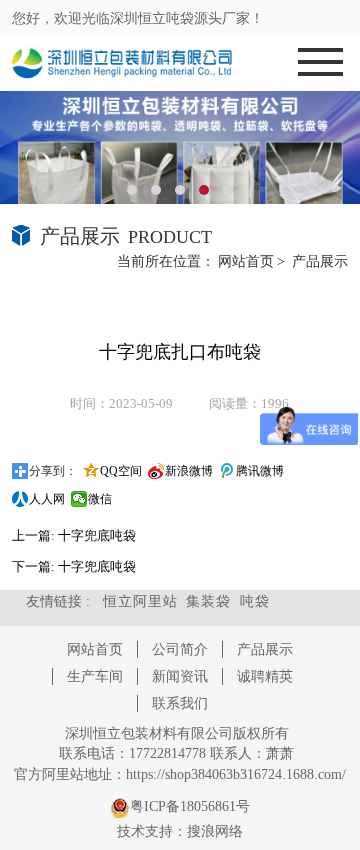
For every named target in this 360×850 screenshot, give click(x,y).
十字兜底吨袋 (97, 535)
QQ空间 (121, 471)
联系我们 (180, 703)
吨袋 (255, 601)
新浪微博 (189, 471)
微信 (100, 499)
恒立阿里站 (140, 601)
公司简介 (180, 649)
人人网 (47, 499)
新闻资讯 (180, 676)
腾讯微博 (260, 471)
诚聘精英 (265, 676)
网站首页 (246, 261)
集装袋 (208, 601)
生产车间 (95, 676)
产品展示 (320, 261)
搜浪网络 (215, 831)
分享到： (53, 471)
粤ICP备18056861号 (190, 806)
